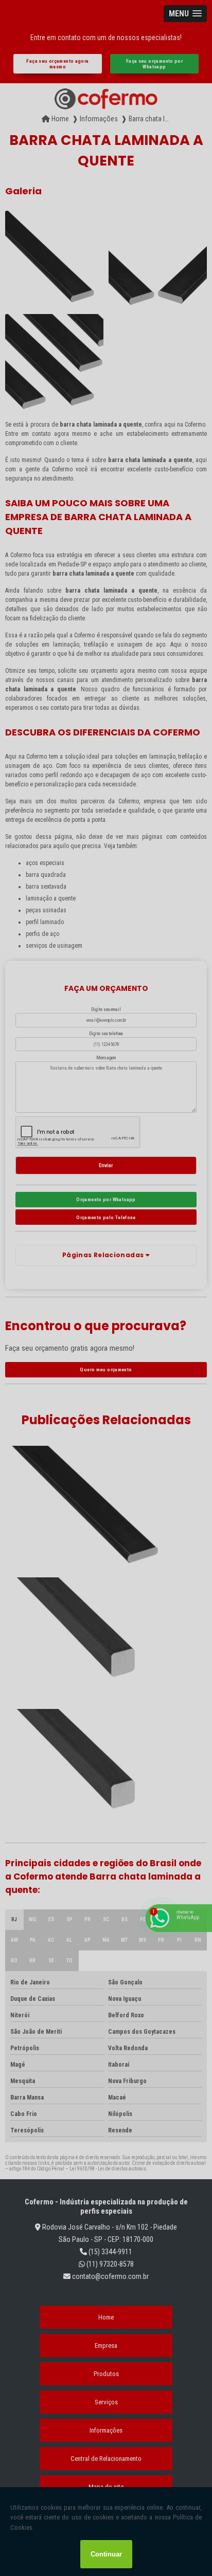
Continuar (106, 2554)
